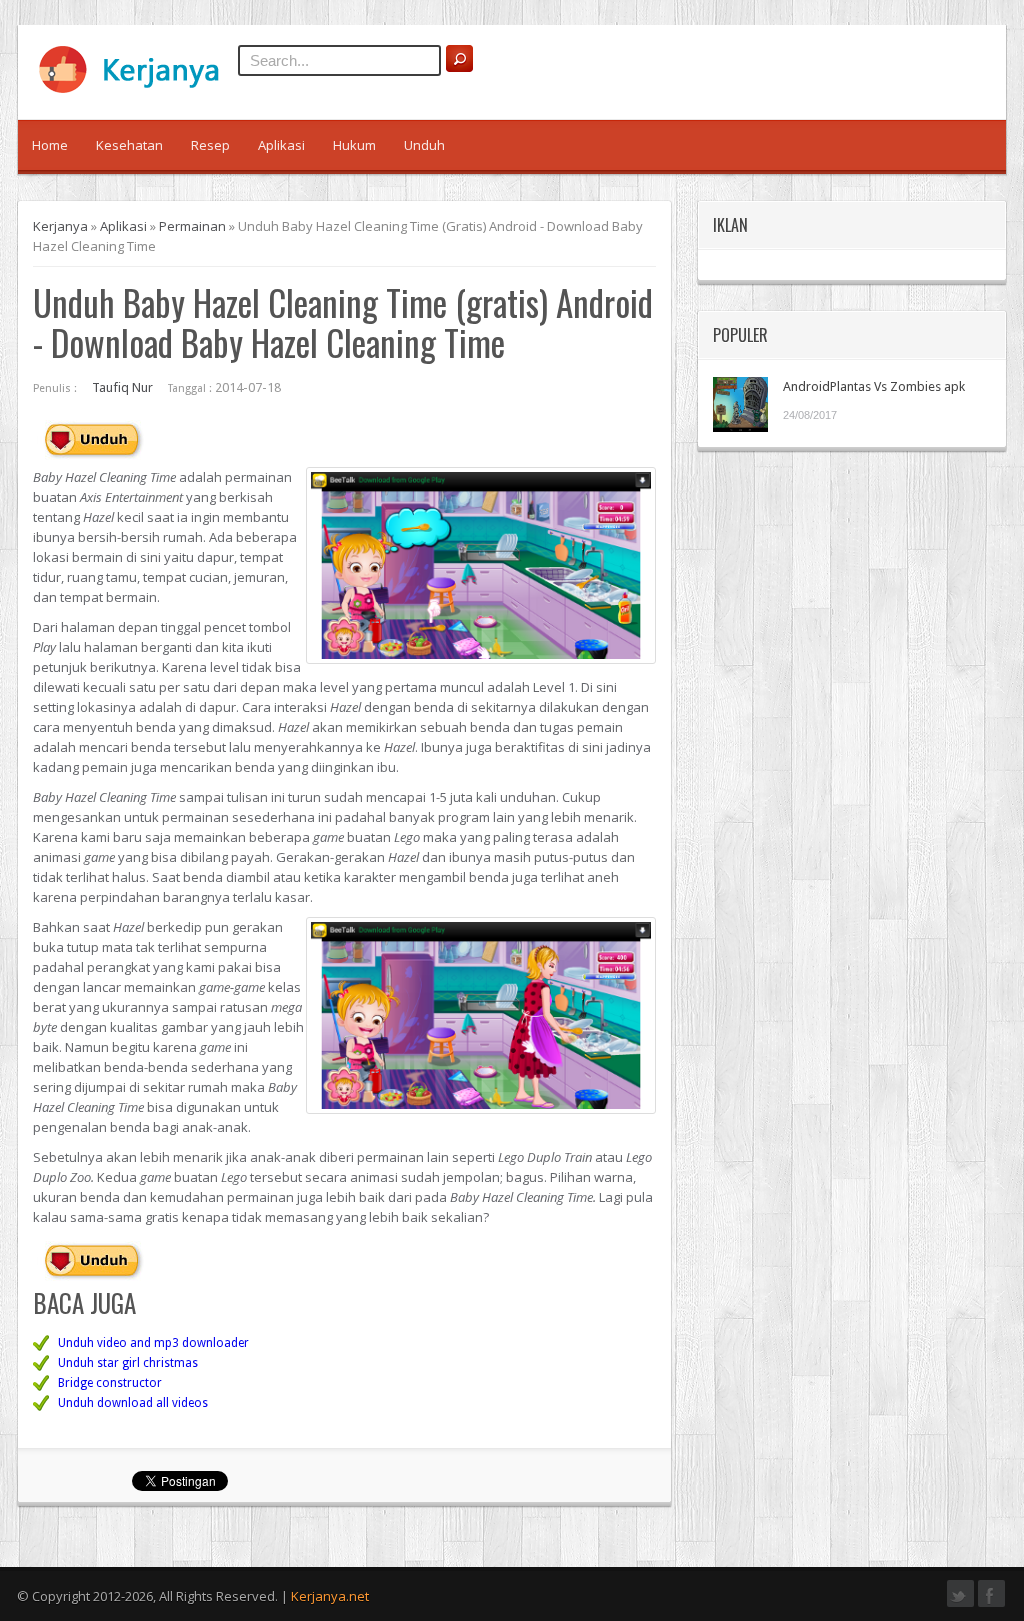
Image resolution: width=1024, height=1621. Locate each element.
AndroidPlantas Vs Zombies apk (874, 386)
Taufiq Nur (122, 387)
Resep (210, 145)
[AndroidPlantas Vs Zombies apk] (740, 404)
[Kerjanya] (138, 89)
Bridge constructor (110, 1383)
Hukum (354, 145)
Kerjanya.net (330, 1596)
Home (50, 145)
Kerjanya (60, 226)
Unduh (424, 145)
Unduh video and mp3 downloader (153, 1343)
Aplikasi (281, 145)
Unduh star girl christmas (128, 1363)
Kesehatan (129, 145)
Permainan (192, 226)
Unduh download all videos (133, 1403)
